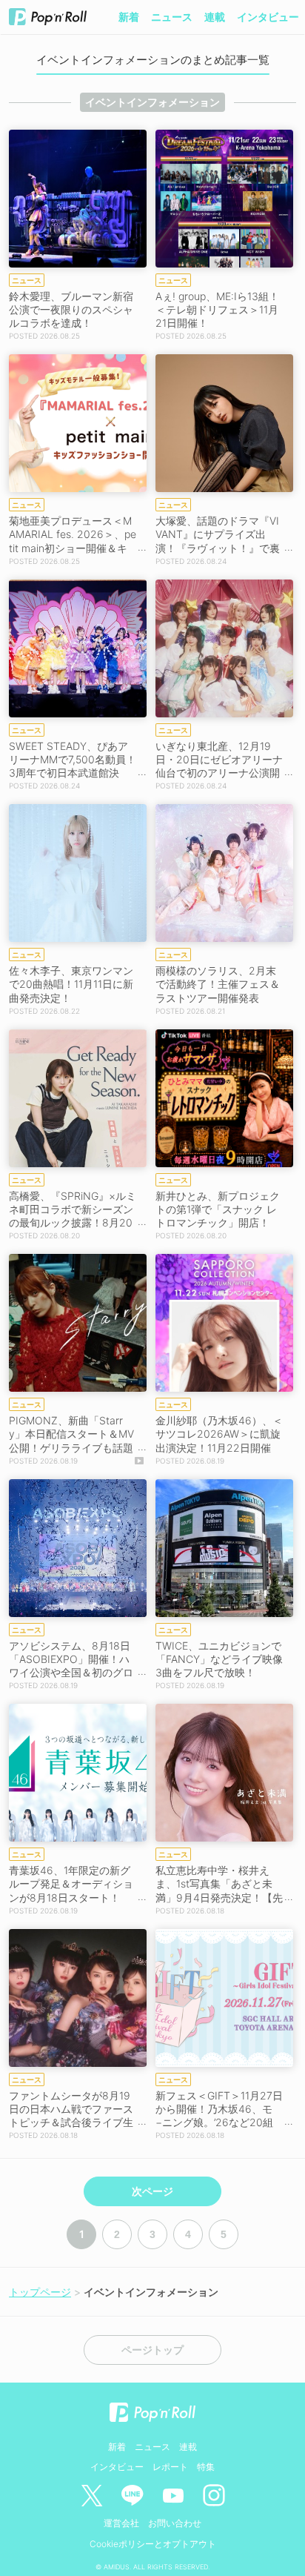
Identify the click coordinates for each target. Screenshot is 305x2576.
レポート (170, 2467)
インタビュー (268, 17)
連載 (215, 17)
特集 (206, 2467)
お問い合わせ (175, 2523)
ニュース (172, 17)
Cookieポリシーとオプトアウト (153, 2544)
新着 (129, 17)
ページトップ (152, 2350)
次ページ (152, 2191)
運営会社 (121, 2523)
